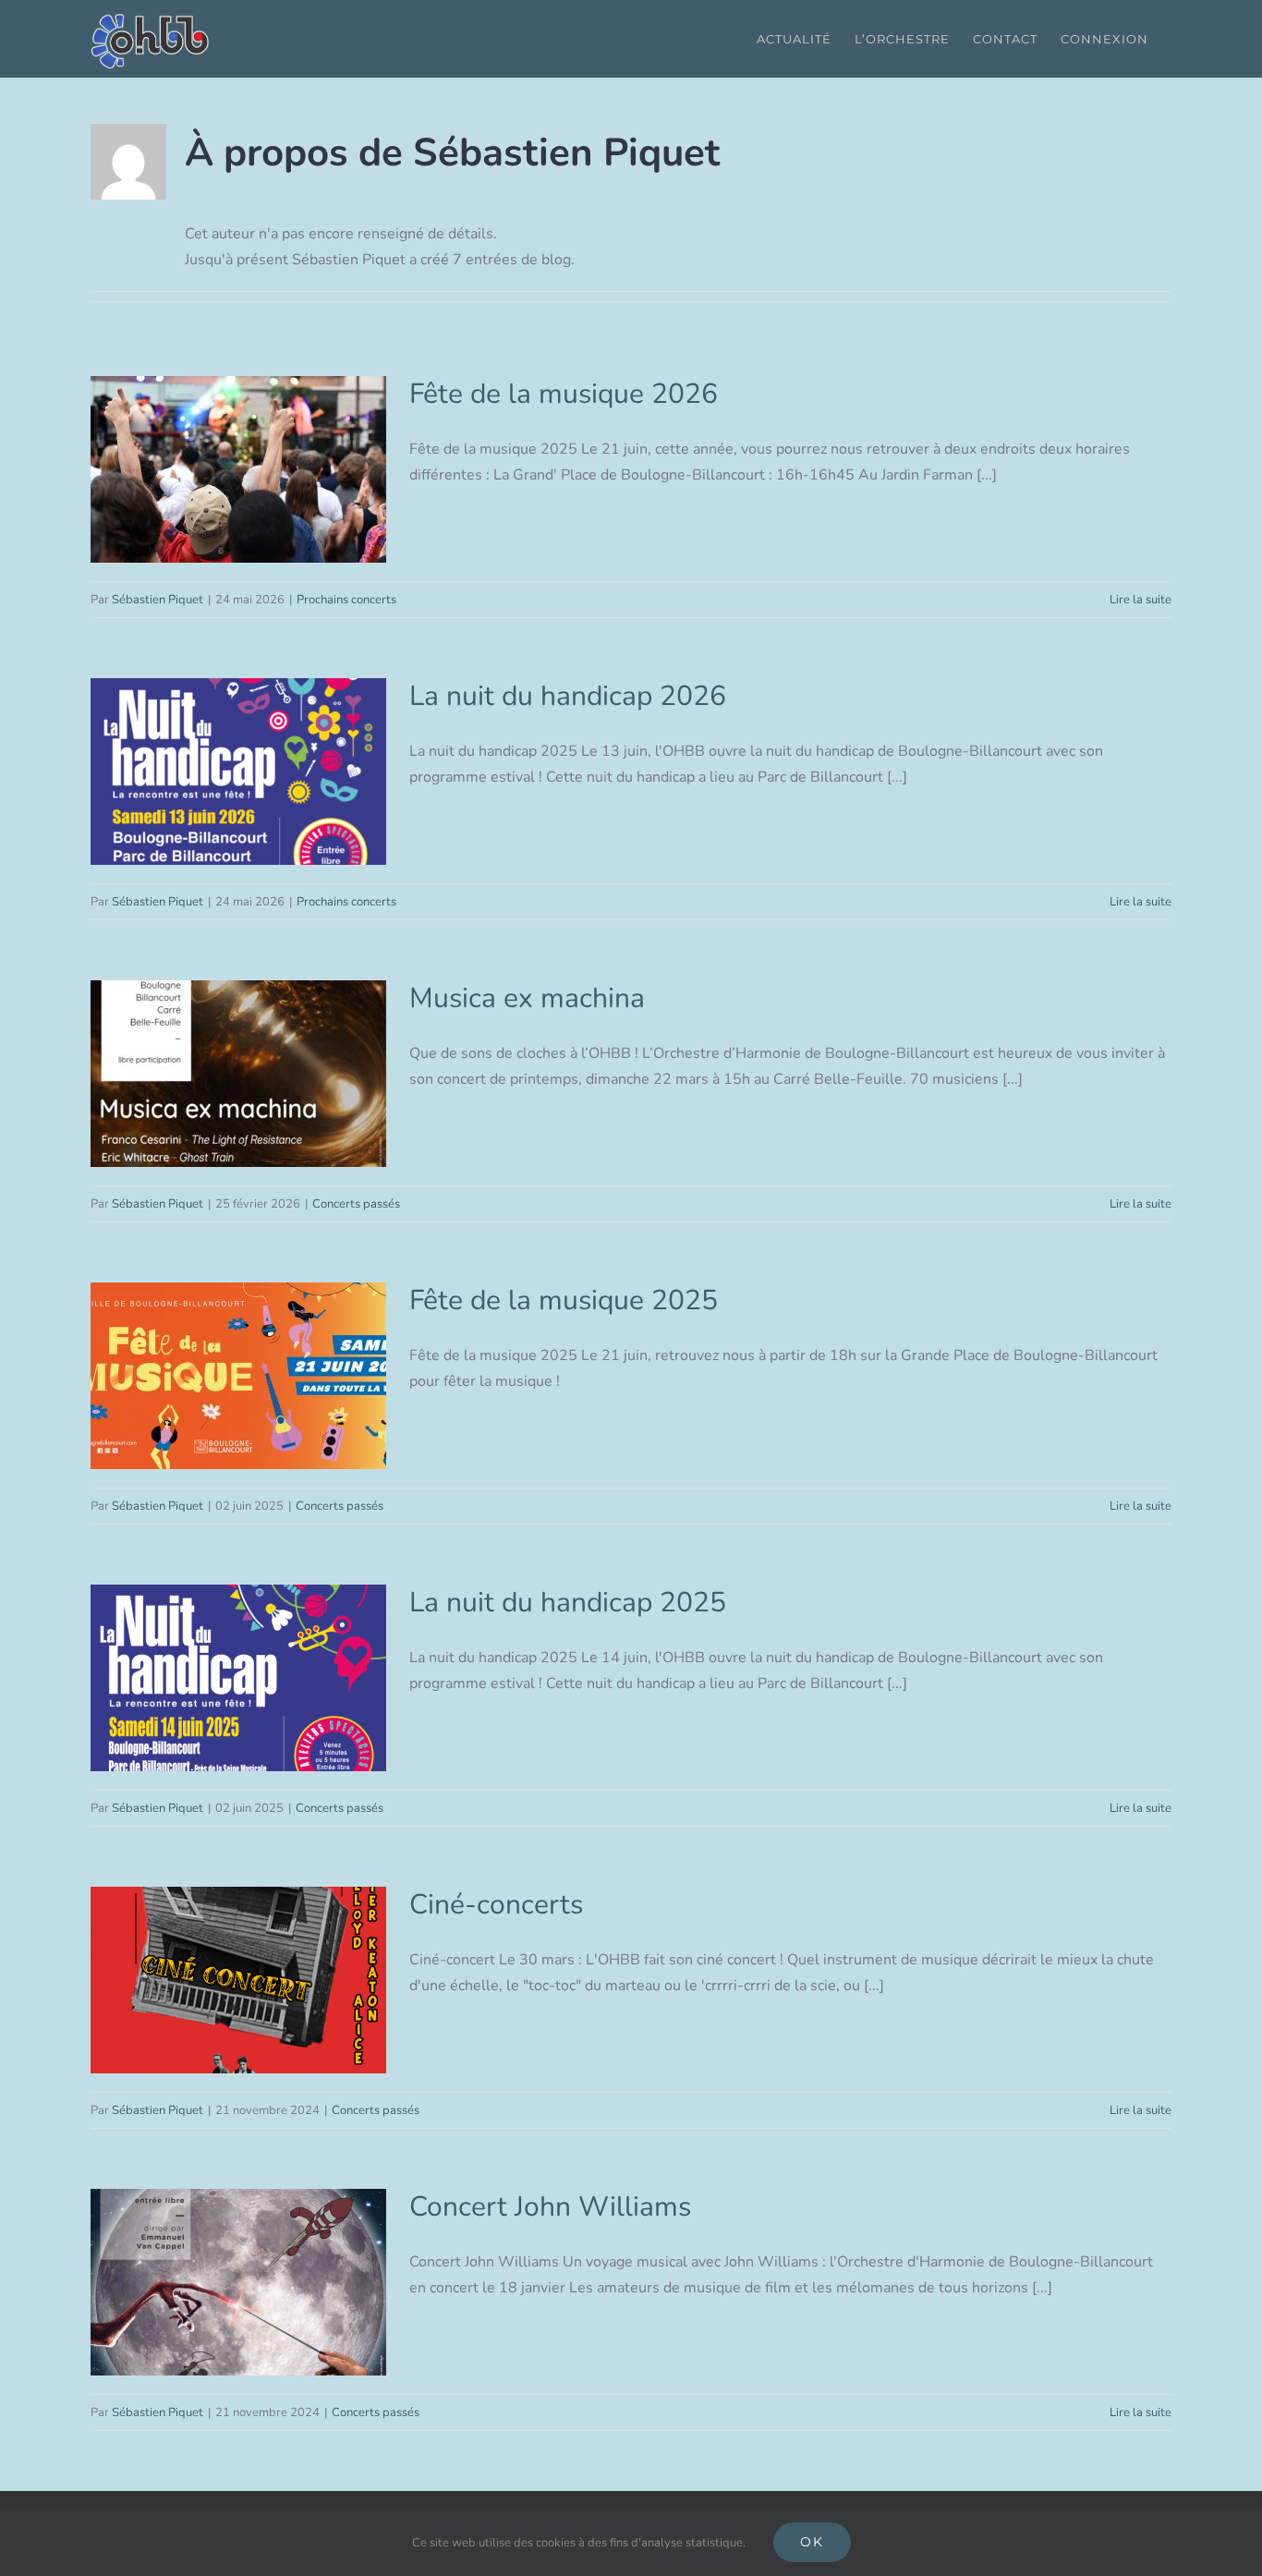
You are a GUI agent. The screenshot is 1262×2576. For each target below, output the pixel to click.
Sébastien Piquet (158, 600)
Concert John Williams (239, 2283)
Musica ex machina (239, 1074)
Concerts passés (356, 1204)
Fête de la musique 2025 (239, 1376)
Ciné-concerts (239, 1981)
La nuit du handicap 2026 (239, 772)
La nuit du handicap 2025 (239, 1678)
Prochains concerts (346, 600)
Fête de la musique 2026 (239, 470)
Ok (812, 2542)
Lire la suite (1141, 600)
